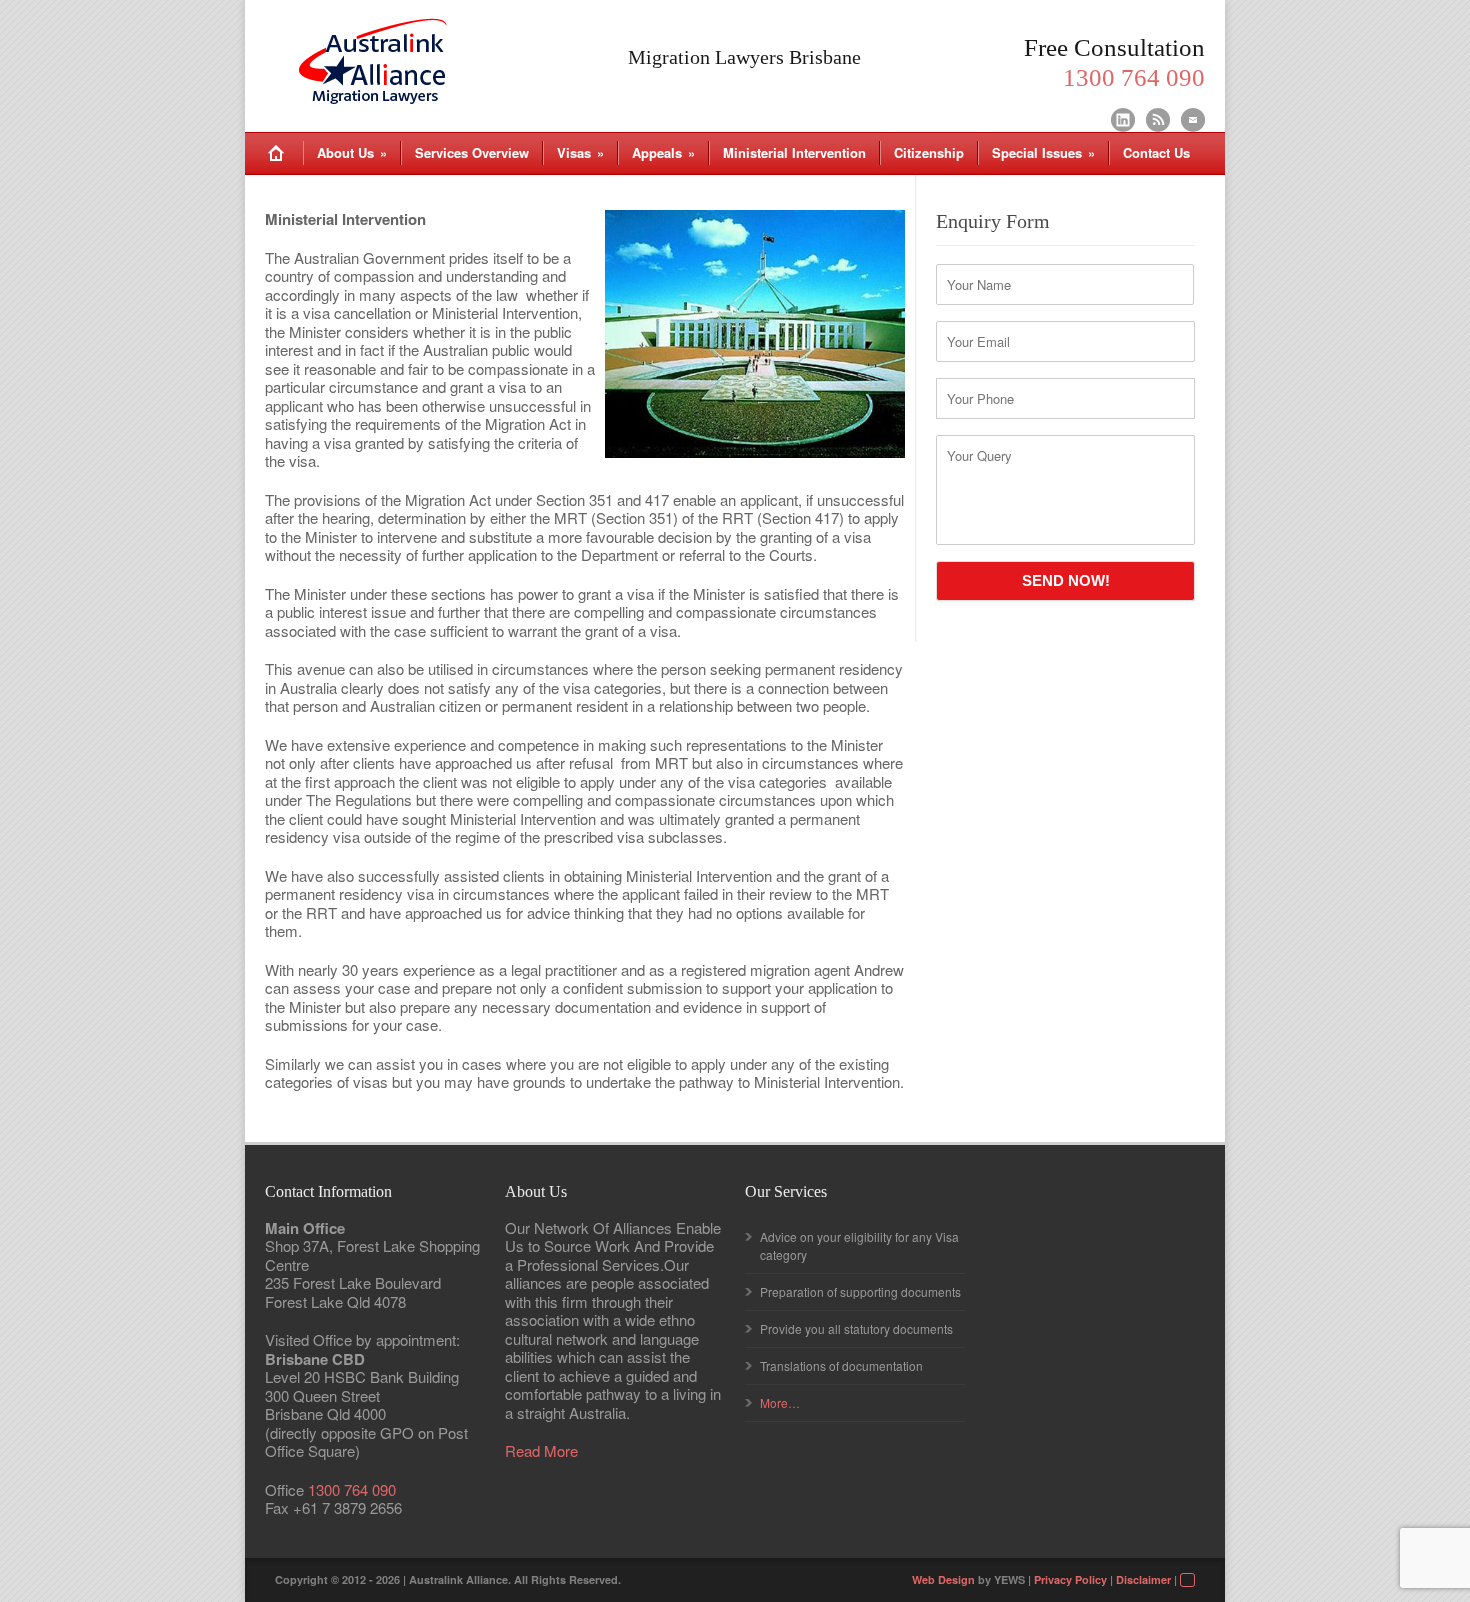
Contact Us (1156, 152)
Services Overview (472, 152)
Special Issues (1043, 152)
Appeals (663, 152)
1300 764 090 (352, 1489)
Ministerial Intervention (794, 152)
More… (780, 1402)
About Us (352, 152)
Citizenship (929, 152)
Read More (541, 1451)
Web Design (943, 1579)
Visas (580, 152)
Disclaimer (1143, 1579)
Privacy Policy (1070, 1579)
